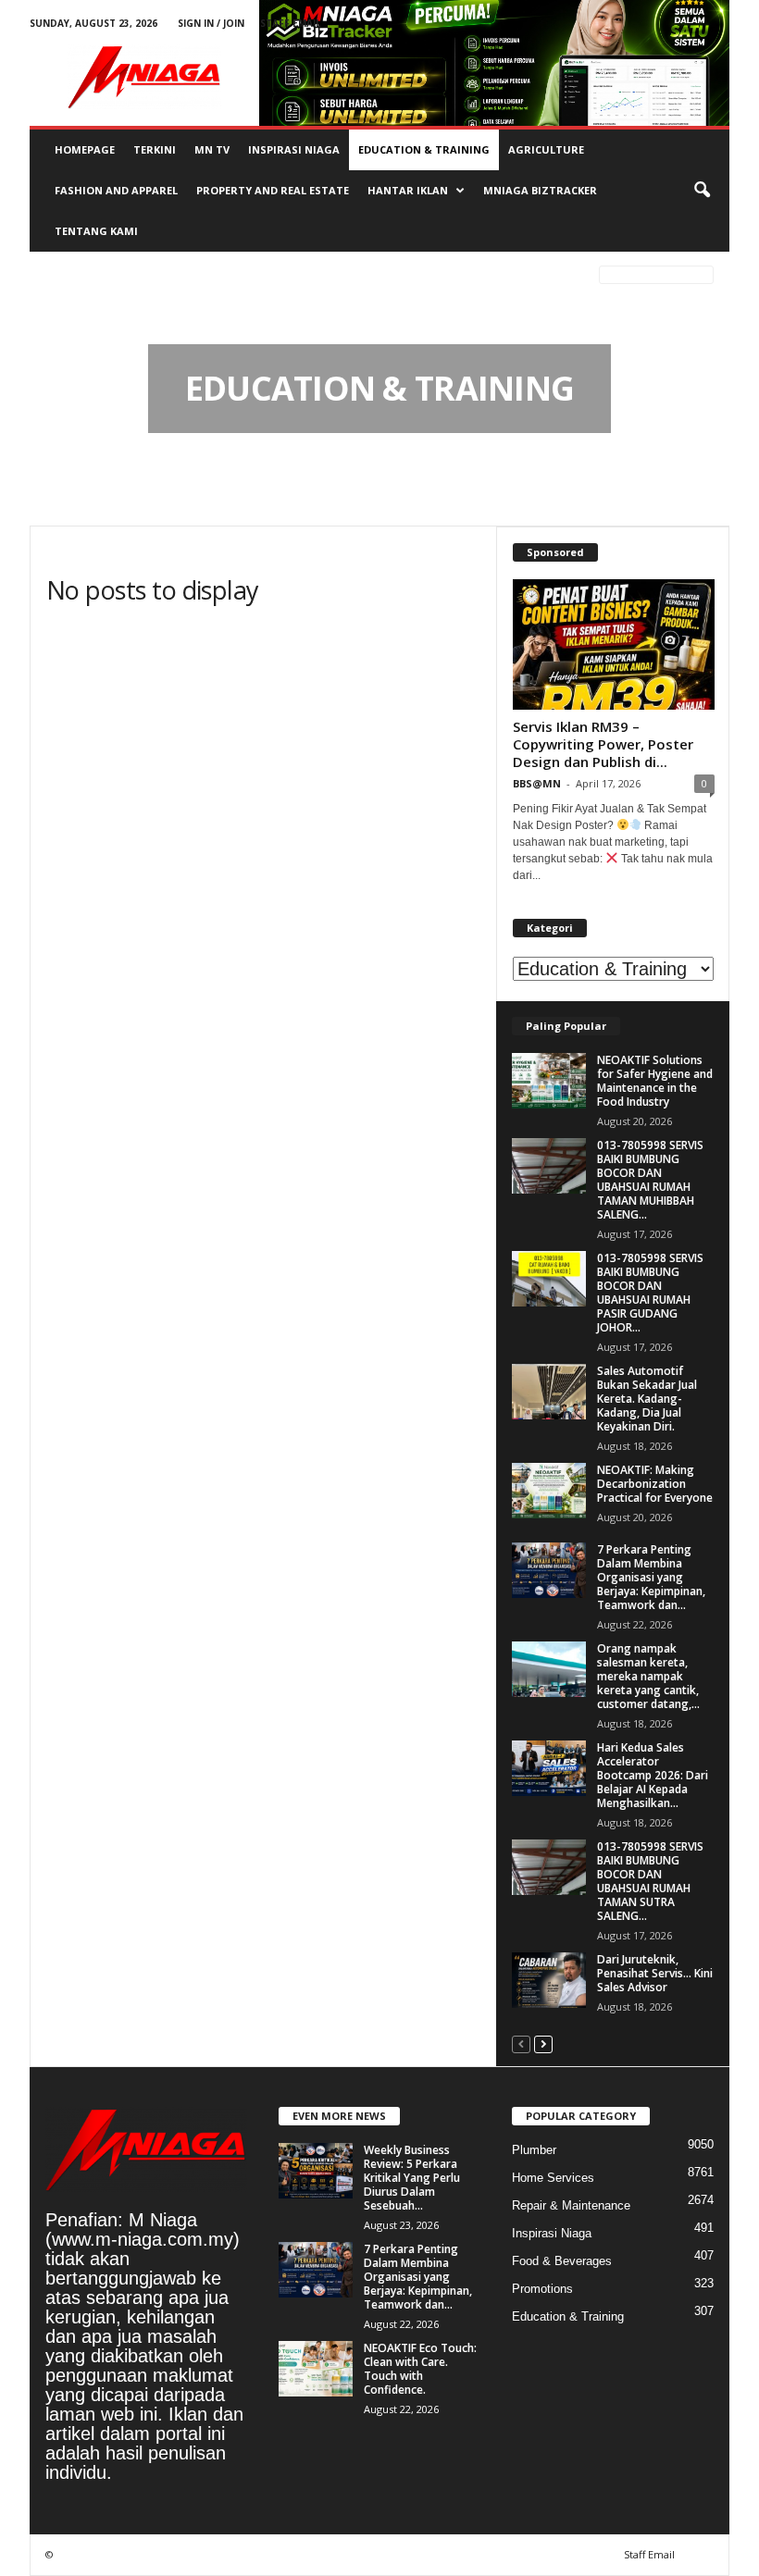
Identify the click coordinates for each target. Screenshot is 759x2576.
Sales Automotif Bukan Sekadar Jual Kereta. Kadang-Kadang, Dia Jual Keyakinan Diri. (647, 1399)
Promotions (542, 2289)
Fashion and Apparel (116, 190)
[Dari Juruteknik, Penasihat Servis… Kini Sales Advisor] (549, 1980)
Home (58, 278)
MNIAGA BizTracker (540, 190)
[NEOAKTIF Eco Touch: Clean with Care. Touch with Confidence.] (316, 2369)
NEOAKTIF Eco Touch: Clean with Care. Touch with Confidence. (420, 2369)
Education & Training (424, 149)
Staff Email (291, 23)
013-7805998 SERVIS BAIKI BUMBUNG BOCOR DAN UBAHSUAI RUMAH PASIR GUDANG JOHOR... (650, 1293)
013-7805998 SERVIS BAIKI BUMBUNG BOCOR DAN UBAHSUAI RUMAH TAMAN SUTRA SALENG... (650, 1881)
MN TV (212, 149)
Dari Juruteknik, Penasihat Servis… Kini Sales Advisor (655, 1973)
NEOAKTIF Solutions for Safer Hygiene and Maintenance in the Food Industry (655, 1081)
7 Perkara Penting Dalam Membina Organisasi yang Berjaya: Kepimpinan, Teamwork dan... (651, 1577)
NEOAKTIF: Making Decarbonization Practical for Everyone (655, 1484)
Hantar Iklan (408, 190)
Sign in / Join (211, 23)
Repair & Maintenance (571, 2205)
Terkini (155, 149)
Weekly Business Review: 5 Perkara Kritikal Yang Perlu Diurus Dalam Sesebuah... (412, 2178)
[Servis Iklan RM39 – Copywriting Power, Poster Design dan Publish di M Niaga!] (614, 644)
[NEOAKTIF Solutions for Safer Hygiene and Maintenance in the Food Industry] (549, 1081)
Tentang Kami (96, 231)
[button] (702, 191)
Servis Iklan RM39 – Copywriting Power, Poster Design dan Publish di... (603, 744)
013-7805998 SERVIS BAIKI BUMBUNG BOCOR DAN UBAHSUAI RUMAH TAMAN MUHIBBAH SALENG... (650, 1180)
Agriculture (546, 149)
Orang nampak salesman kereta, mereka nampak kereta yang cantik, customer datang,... (648, 1676)
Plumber (534, 2150)
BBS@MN (537, 783)
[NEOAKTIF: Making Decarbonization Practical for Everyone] (549, 1491)
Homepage (85, 149)
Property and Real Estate (273, 190)
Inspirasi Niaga (294, 149)
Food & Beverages (562, 2261)
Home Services (553, 2178)
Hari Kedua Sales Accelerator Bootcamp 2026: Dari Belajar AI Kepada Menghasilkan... (653, 1775)
